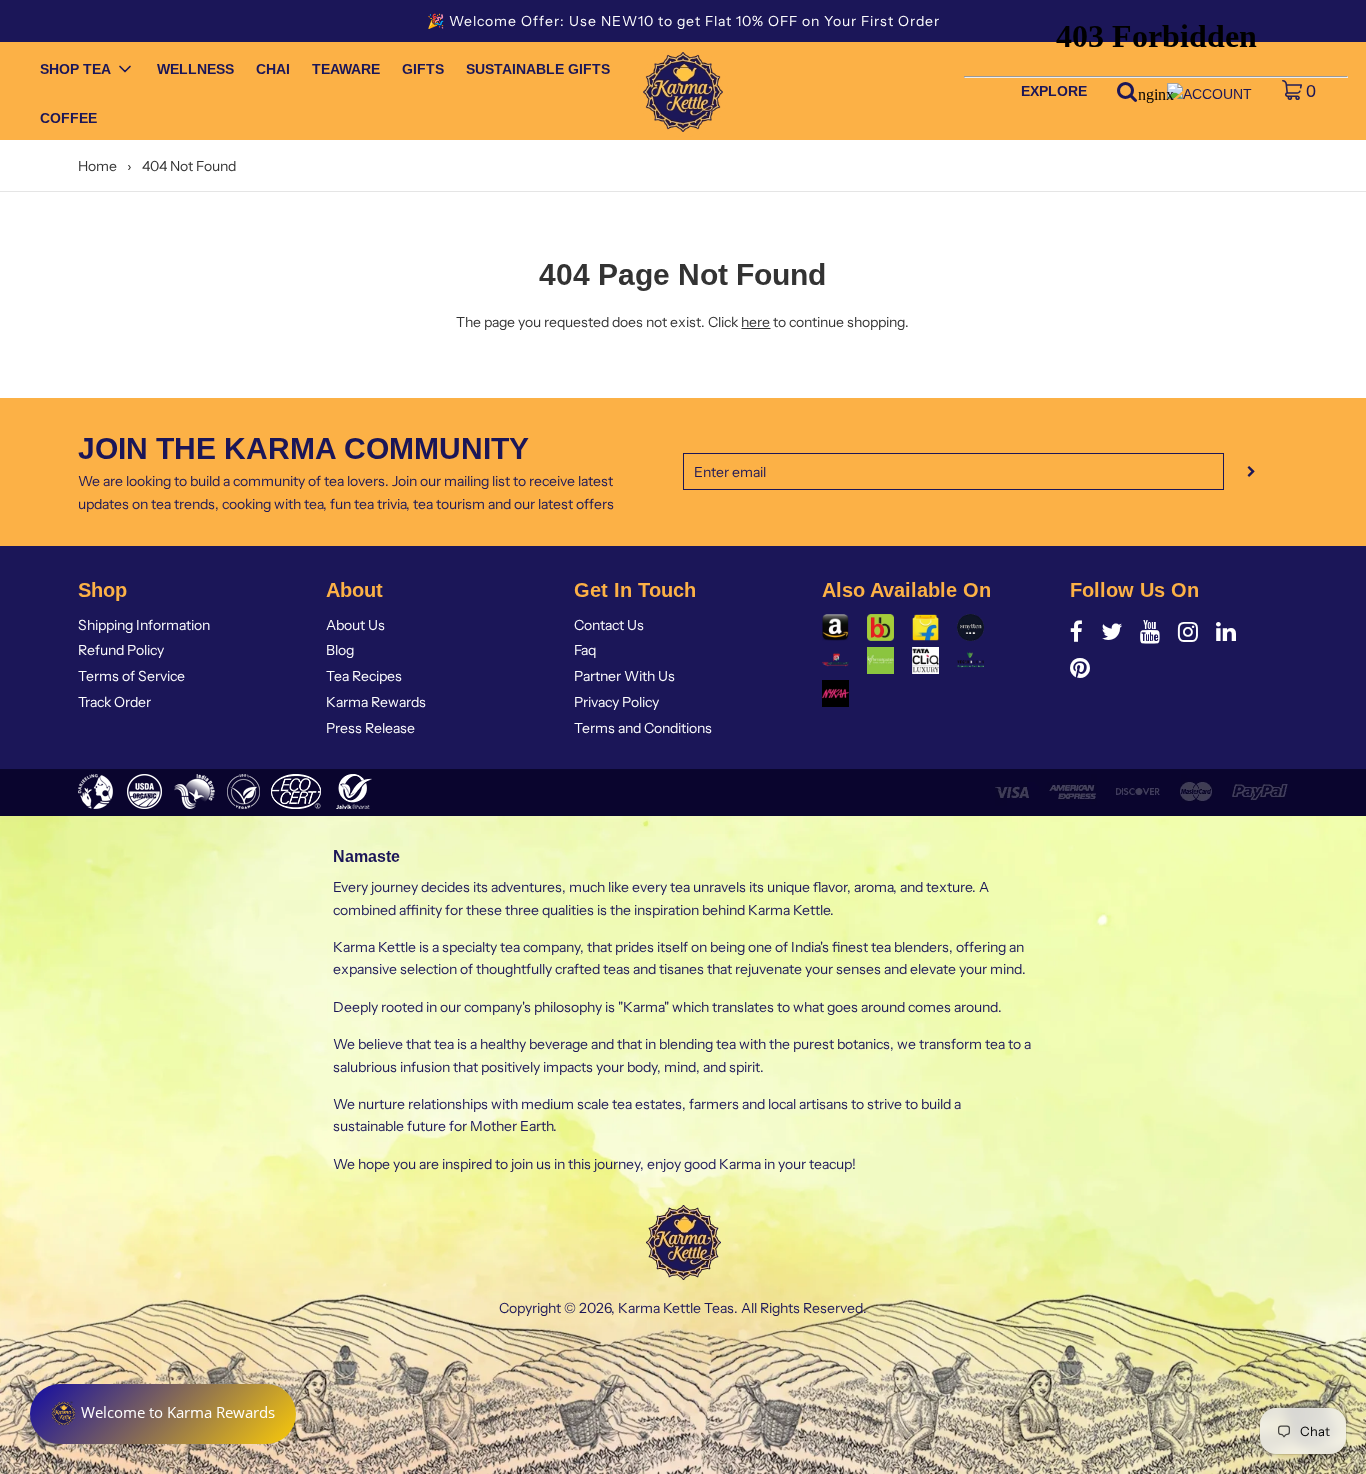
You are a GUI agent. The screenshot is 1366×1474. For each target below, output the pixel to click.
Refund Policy (121, 650)
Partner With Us (624, 676)
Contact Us (609, 625)
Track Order (114, 702)
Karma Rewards (376, 702)
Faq (585, 650)
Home (97, 166)
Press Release (370, 728)
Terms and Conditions (643, 728)
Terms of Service (131, 676)
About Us (355, 625)
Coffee (68, 118)
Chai (273, 69)
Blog (340, 650)
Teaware (346, 69)
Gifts (423, 69)
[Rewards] (163, 1414)
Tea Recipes (364, 676)
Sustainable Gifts (538, 69)
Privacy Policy (616, 702)
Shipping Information (144, 625)
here (755, 322)
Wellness (195, 69)
